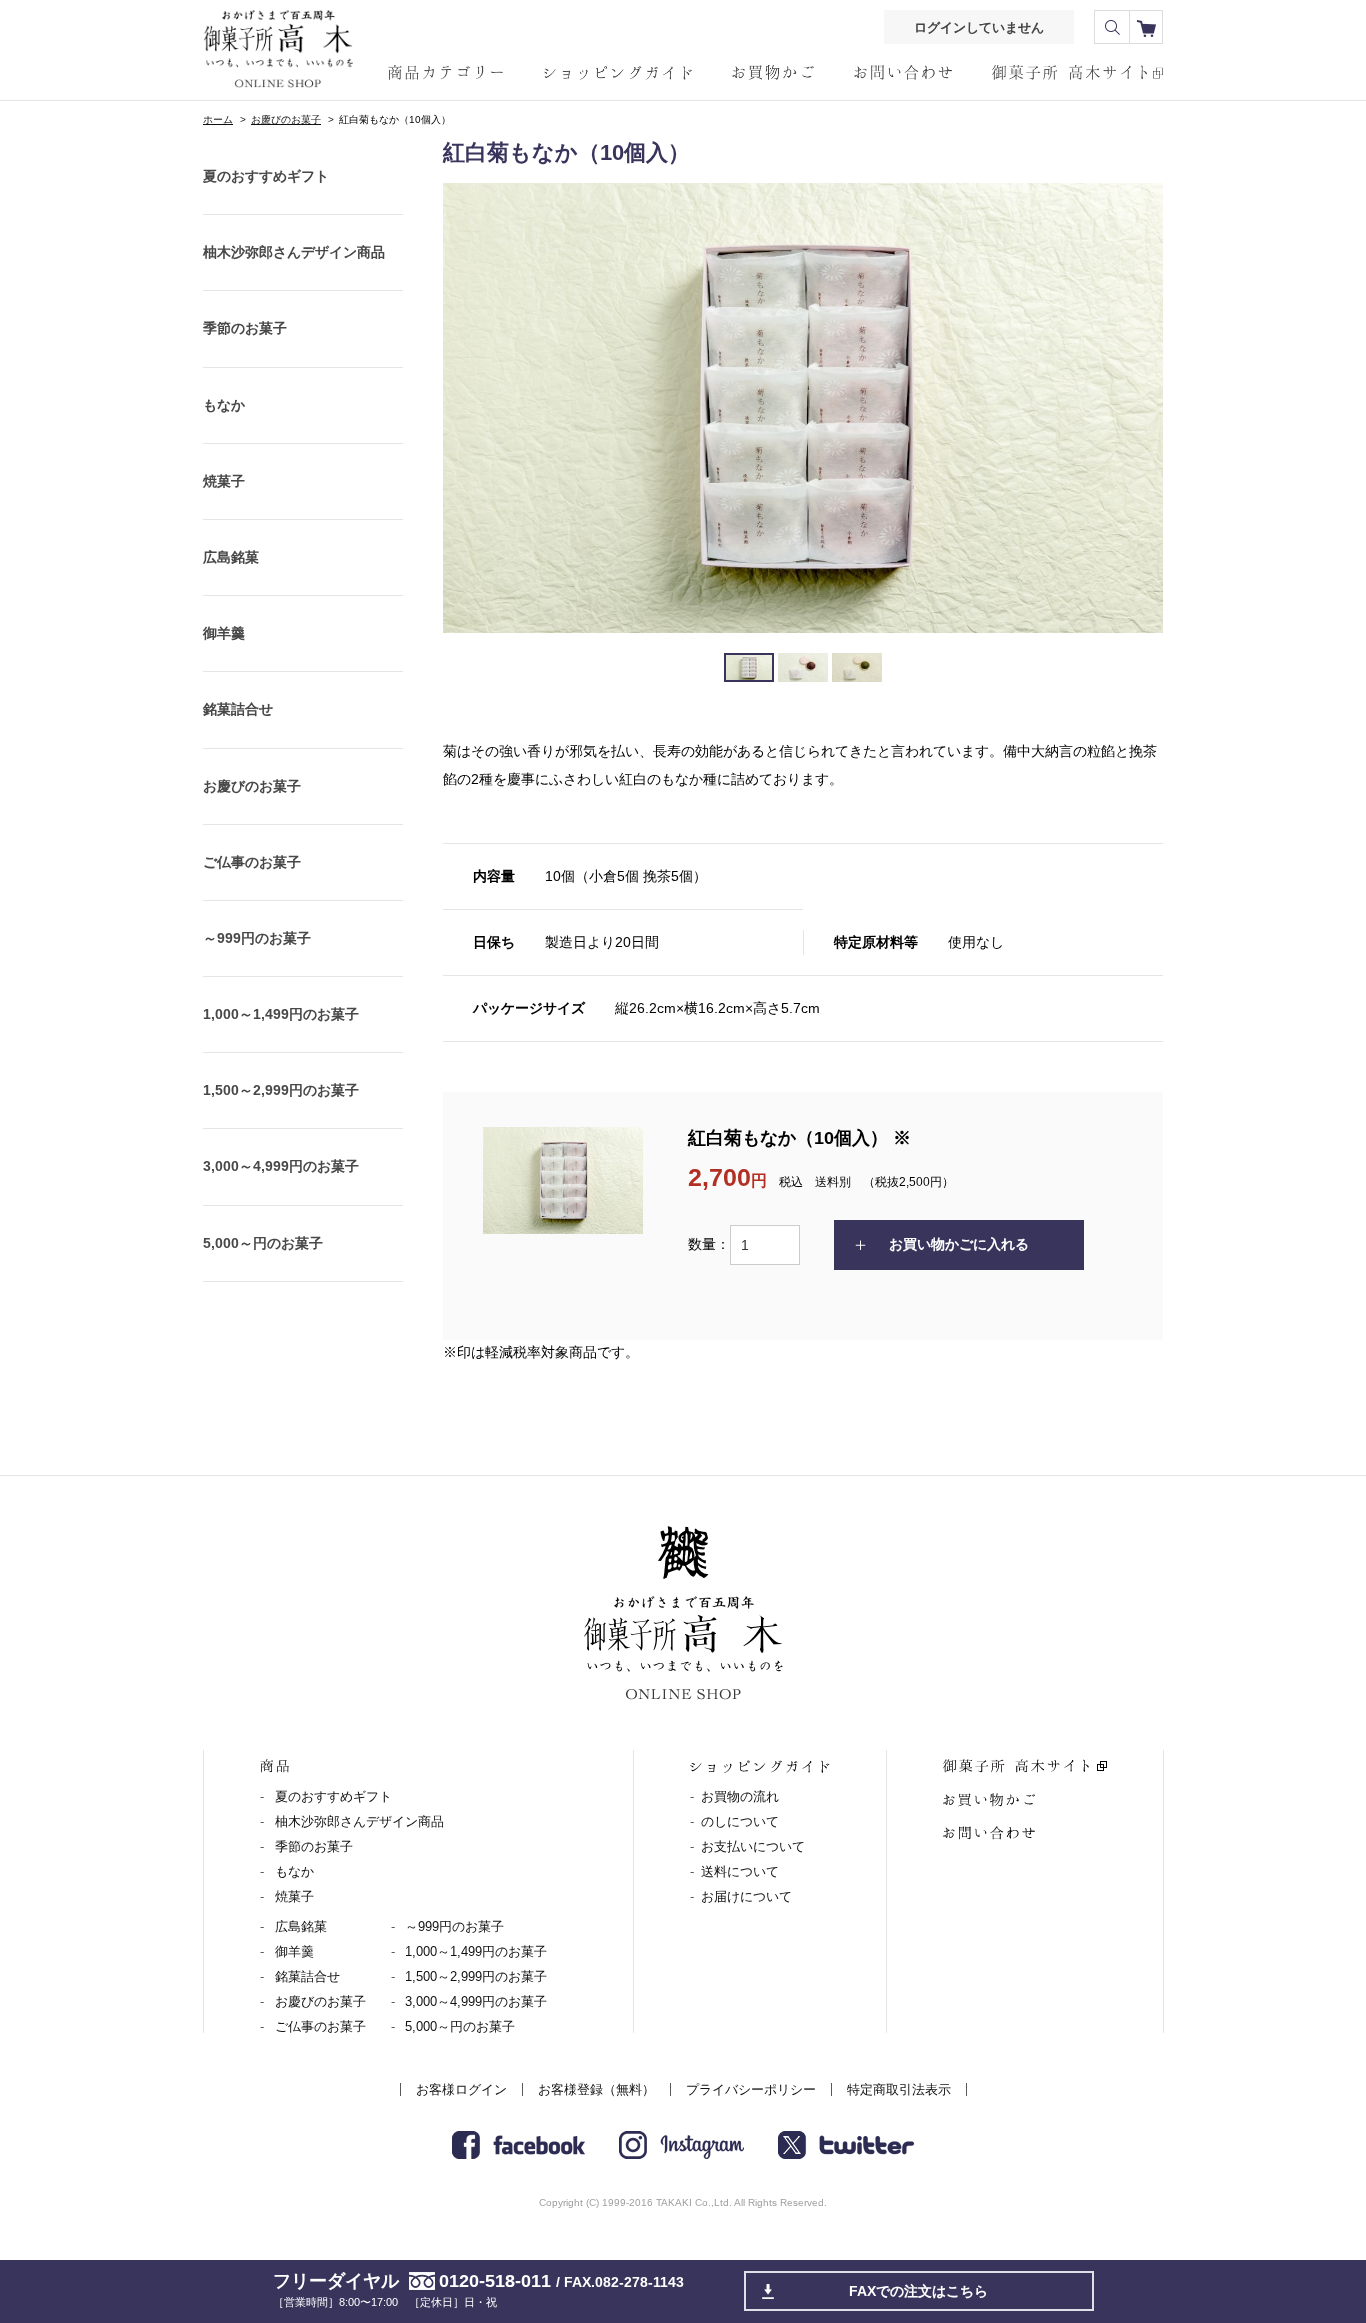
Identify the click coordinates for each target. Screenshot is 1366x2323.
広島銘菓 (231, 557)
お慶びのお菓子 (286, 119)
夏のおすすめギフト (266, 176)
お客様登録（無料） (596, 2089)
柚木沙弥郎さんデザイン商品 (294, 252)
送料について (740, 1871)
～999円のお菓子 (257, 938)
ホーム (218, 119)
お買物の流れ (740, 1796)
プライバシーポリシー (751, 2089)
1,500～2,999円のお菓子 (281, 1090)
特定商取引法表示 (899, 2089)
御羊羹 (224, 633)
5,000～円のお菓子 (263, 1243)
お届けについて (746, 1896)
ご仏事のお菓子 (252, 862)
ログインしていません (979, 27)
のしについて (740, 1821)
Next (1137, 408)
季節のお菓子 (245, 328)
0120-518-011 (495, 2281)
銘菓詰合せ (238, 709)
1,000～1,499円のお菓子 (281, 1014)
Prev (469, 408)
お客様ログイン (461, 2089)
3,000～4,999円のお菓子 (281, 1166)
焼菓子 (224, 481)
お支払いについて (753, 1846)
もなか (224, 405)
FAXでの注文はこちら (918, 2291)
